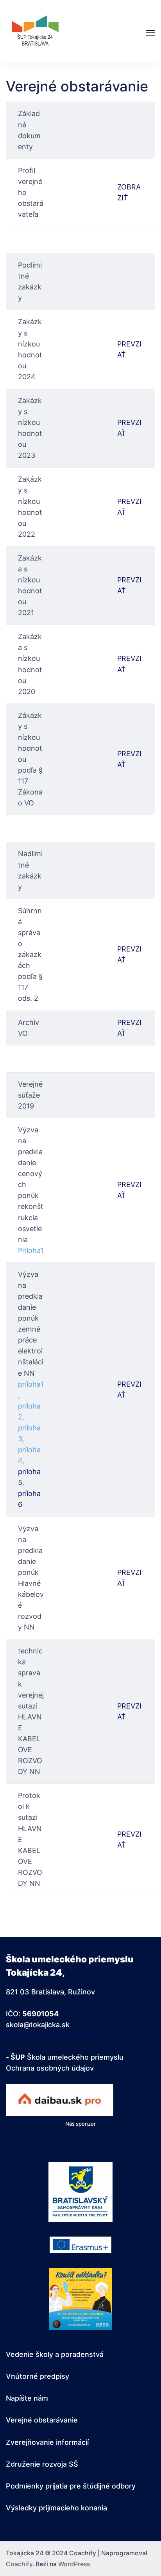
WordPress (74, 2564)
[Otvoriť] (150, 33)
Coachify (19, 2564)
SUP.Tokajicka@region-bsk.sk (56, 2036)
